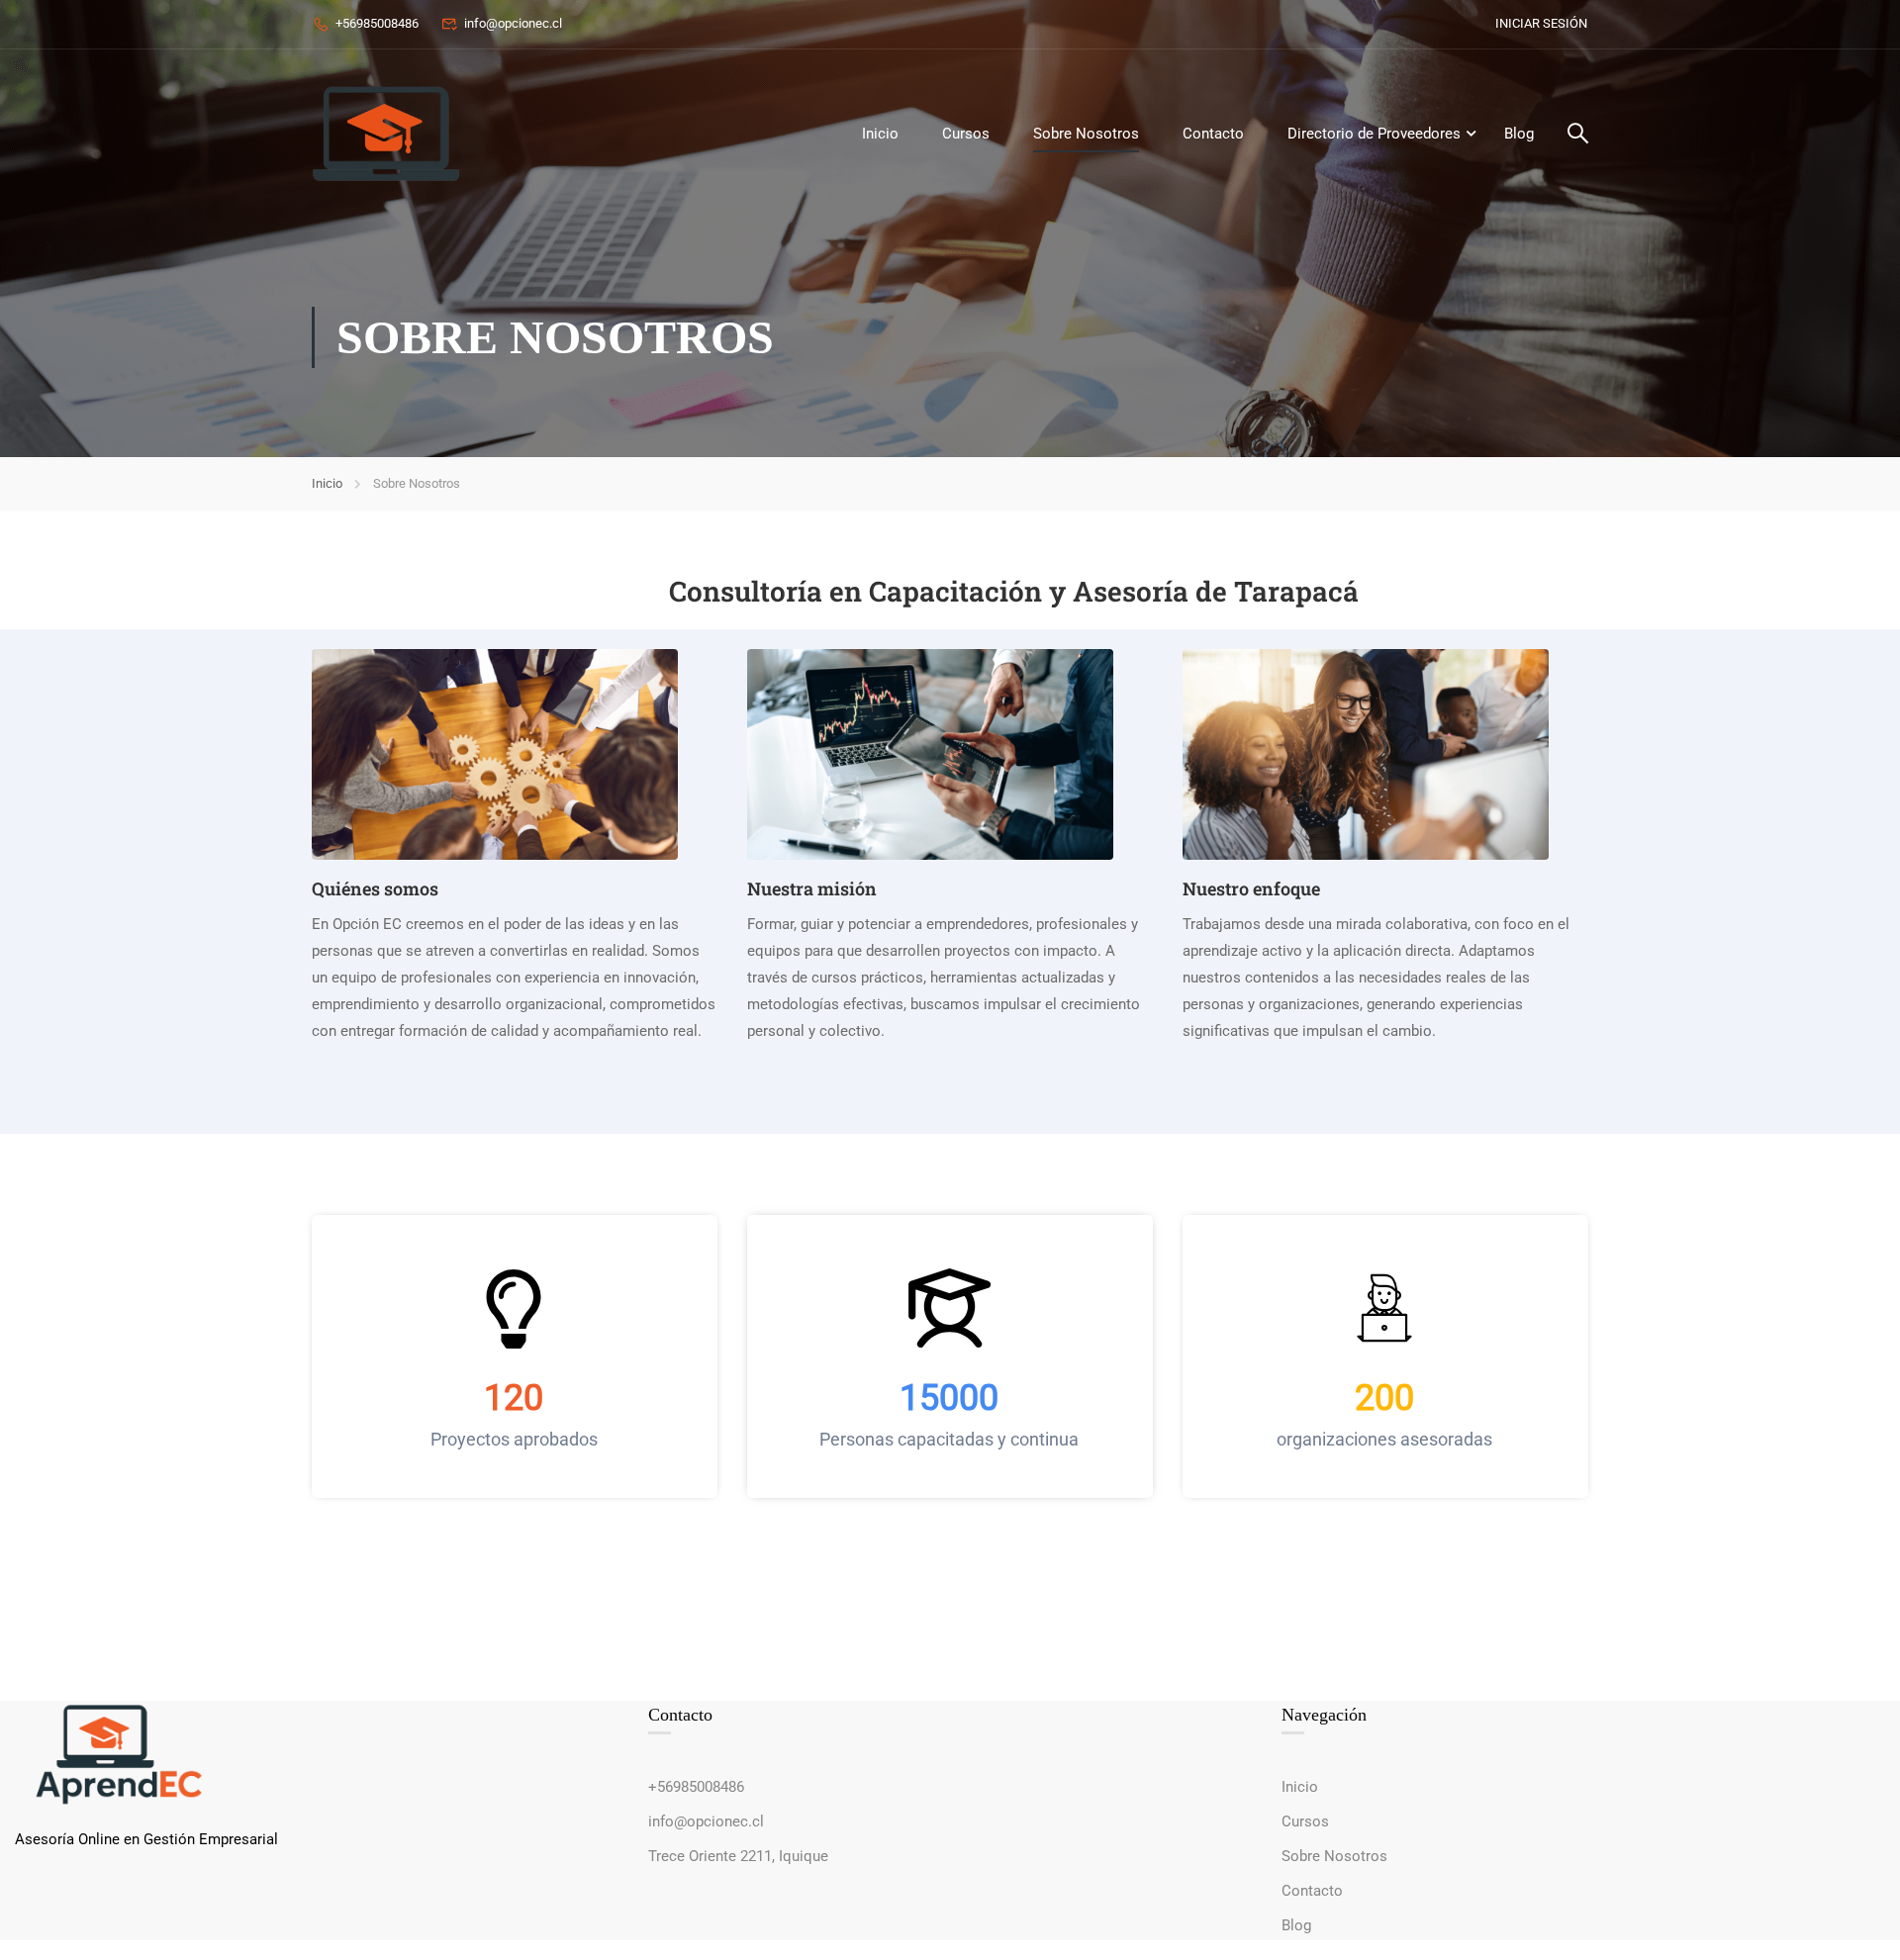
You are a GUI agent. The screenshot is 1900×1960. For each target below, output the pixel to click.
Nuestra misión (812, 888)
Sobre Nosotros (1086, 134)
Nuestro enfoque (1251, 888)
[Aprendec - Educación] (386, 134)
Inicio (880, 134)
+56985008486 (377, 23)
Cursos (966, 134)
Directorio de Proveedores (1374, 134)
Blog (1519, 134)
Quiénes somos (375, 888)
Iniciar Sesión (1541, 23)
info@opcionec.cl (513, 23)
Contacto (1213, 134)
